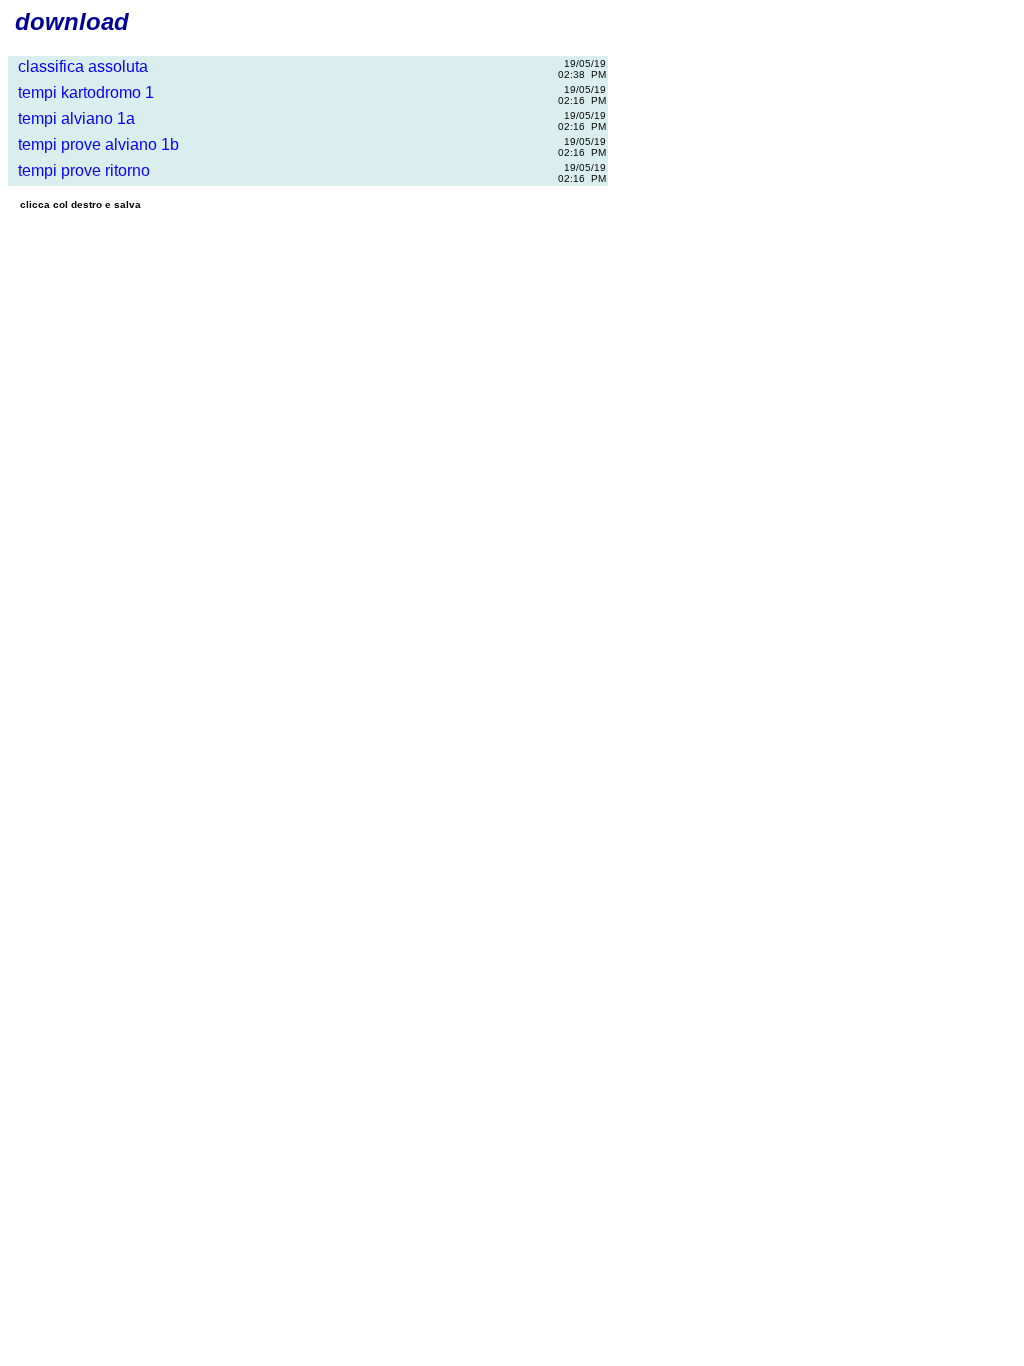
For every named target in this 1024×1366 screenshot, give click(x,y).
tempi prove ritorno (80, 170)
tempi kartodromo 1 (82, 92)
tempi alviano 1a (72, 118)
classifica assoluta (79, 66)
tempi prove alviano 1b (94, 144)
